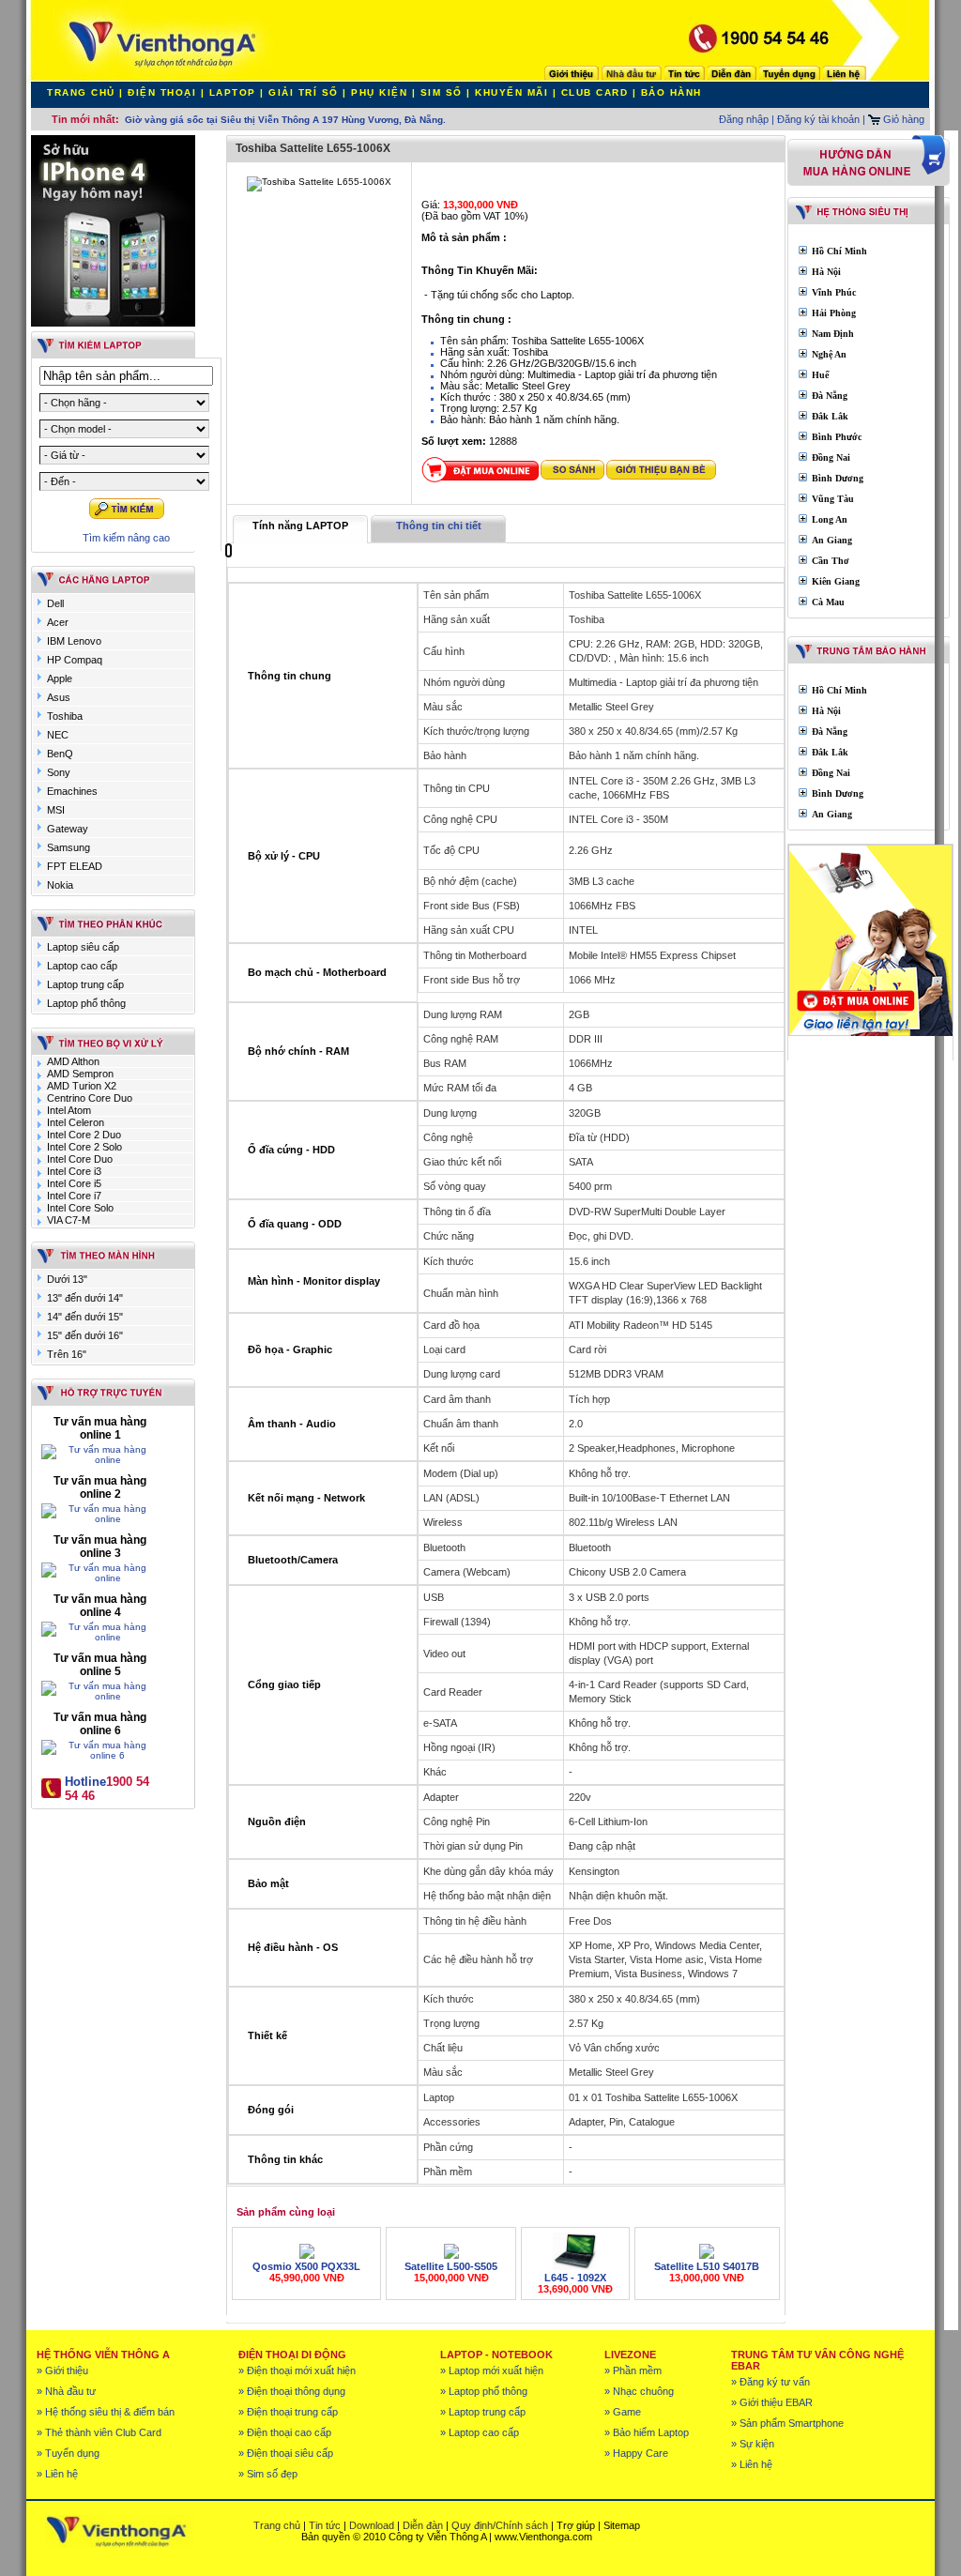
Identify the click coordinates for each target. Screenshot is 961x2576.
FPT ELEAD (75, 866)
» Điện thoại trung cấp (288, 2412)
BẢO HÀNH (671, 92)
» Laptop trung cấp (483, 2412)
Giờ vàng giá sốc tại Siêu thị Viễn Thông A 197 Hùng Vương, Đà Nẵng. (285, 120)
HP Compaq (75, 660)
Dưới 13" (67, 1279)
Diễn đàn (423, 2525)
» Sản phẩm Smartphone (787, 2423)
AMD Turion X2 (82, 1086)
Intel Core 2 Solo (84, 1147)
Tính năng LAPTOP (300, 526)
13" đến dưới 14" (85, 1298)
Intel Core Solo (80, 1208)
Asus (59, 697)
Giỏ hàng (902, 119)
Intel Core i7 (74, 1196)
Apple (60, 678)
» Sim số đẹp (268, 2474)
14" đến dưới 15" (85, 1317)
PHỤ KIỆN (379, 92)
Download (372, 2525)
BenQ (60, 754)
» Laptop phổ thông (484, 2391)
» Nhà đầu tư (66, 2391)
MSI (56, 810)
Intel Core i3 (74, 1171)
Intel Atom (69, 1110)
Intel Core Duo (80, 1159)
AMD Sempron (80, 1074)
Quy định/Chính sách (500, 2525)
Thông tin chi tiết (439, 526)
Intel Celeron (76, 1122)
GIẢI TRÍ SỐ (304, 92)
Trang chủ (277, 2525)
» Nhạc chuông (639, 2391)
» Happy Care (636, 2453)
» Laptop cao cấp (480, 2432)
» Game (623, 2412)
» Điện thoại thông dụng (292, 2391)
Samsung (69, 847)
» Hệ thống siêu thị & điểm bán (106, 2412)
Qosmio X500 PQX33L (306, 2266)
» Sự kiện (753, 2444)
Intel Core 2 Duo (84, 1135)
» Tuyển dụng (68, 2453)
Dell (55, 603)
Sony (59, 772)
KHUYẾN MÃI (511, 92)
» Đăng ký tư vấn (770, 2382)
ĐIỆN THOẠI (162, 92)
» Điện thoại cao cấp (285, 2432)
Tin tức (325, 2525)
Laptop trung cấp (85, 984)
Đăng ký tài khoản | (821, 119)
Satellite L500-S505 (451, 2266)
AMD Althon (73, 1061)
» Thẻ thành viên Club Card (99, 2432)
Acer (58, 622)
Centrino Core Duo (90, 1098)
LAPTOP (233, 92)
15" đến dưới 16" (85, 1335)
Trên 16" (67, 1354)
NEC (58, 735)
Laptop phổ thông (86, 1003)
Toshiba (65, 716)
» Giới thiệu (62, 2370)
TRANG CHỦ (81, 92)
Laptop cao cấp (82, 966)
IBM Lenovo (74, 641)
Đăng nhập (744, 119)
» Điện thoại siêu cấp (286, 2453)
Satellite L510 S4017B (707, 2266)
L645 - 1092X (575, 2278)
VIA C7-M (69, 1220)
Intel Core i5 (74, 1183)
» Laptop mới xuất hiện (492, 2370)
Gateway (68, 829)
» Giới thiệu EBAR (772, 2402)
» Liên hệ (57, 2474)
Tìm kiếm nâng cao (126, 538)
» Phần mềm (633, 2370)
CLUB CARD (595, 92)
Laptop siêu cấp (83, 947)
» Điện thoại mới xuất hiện (297, 2370)
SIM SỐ (442, 92)
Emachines (72, 791)
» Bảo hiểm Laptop (647, 2432)
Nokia (60, 885)
